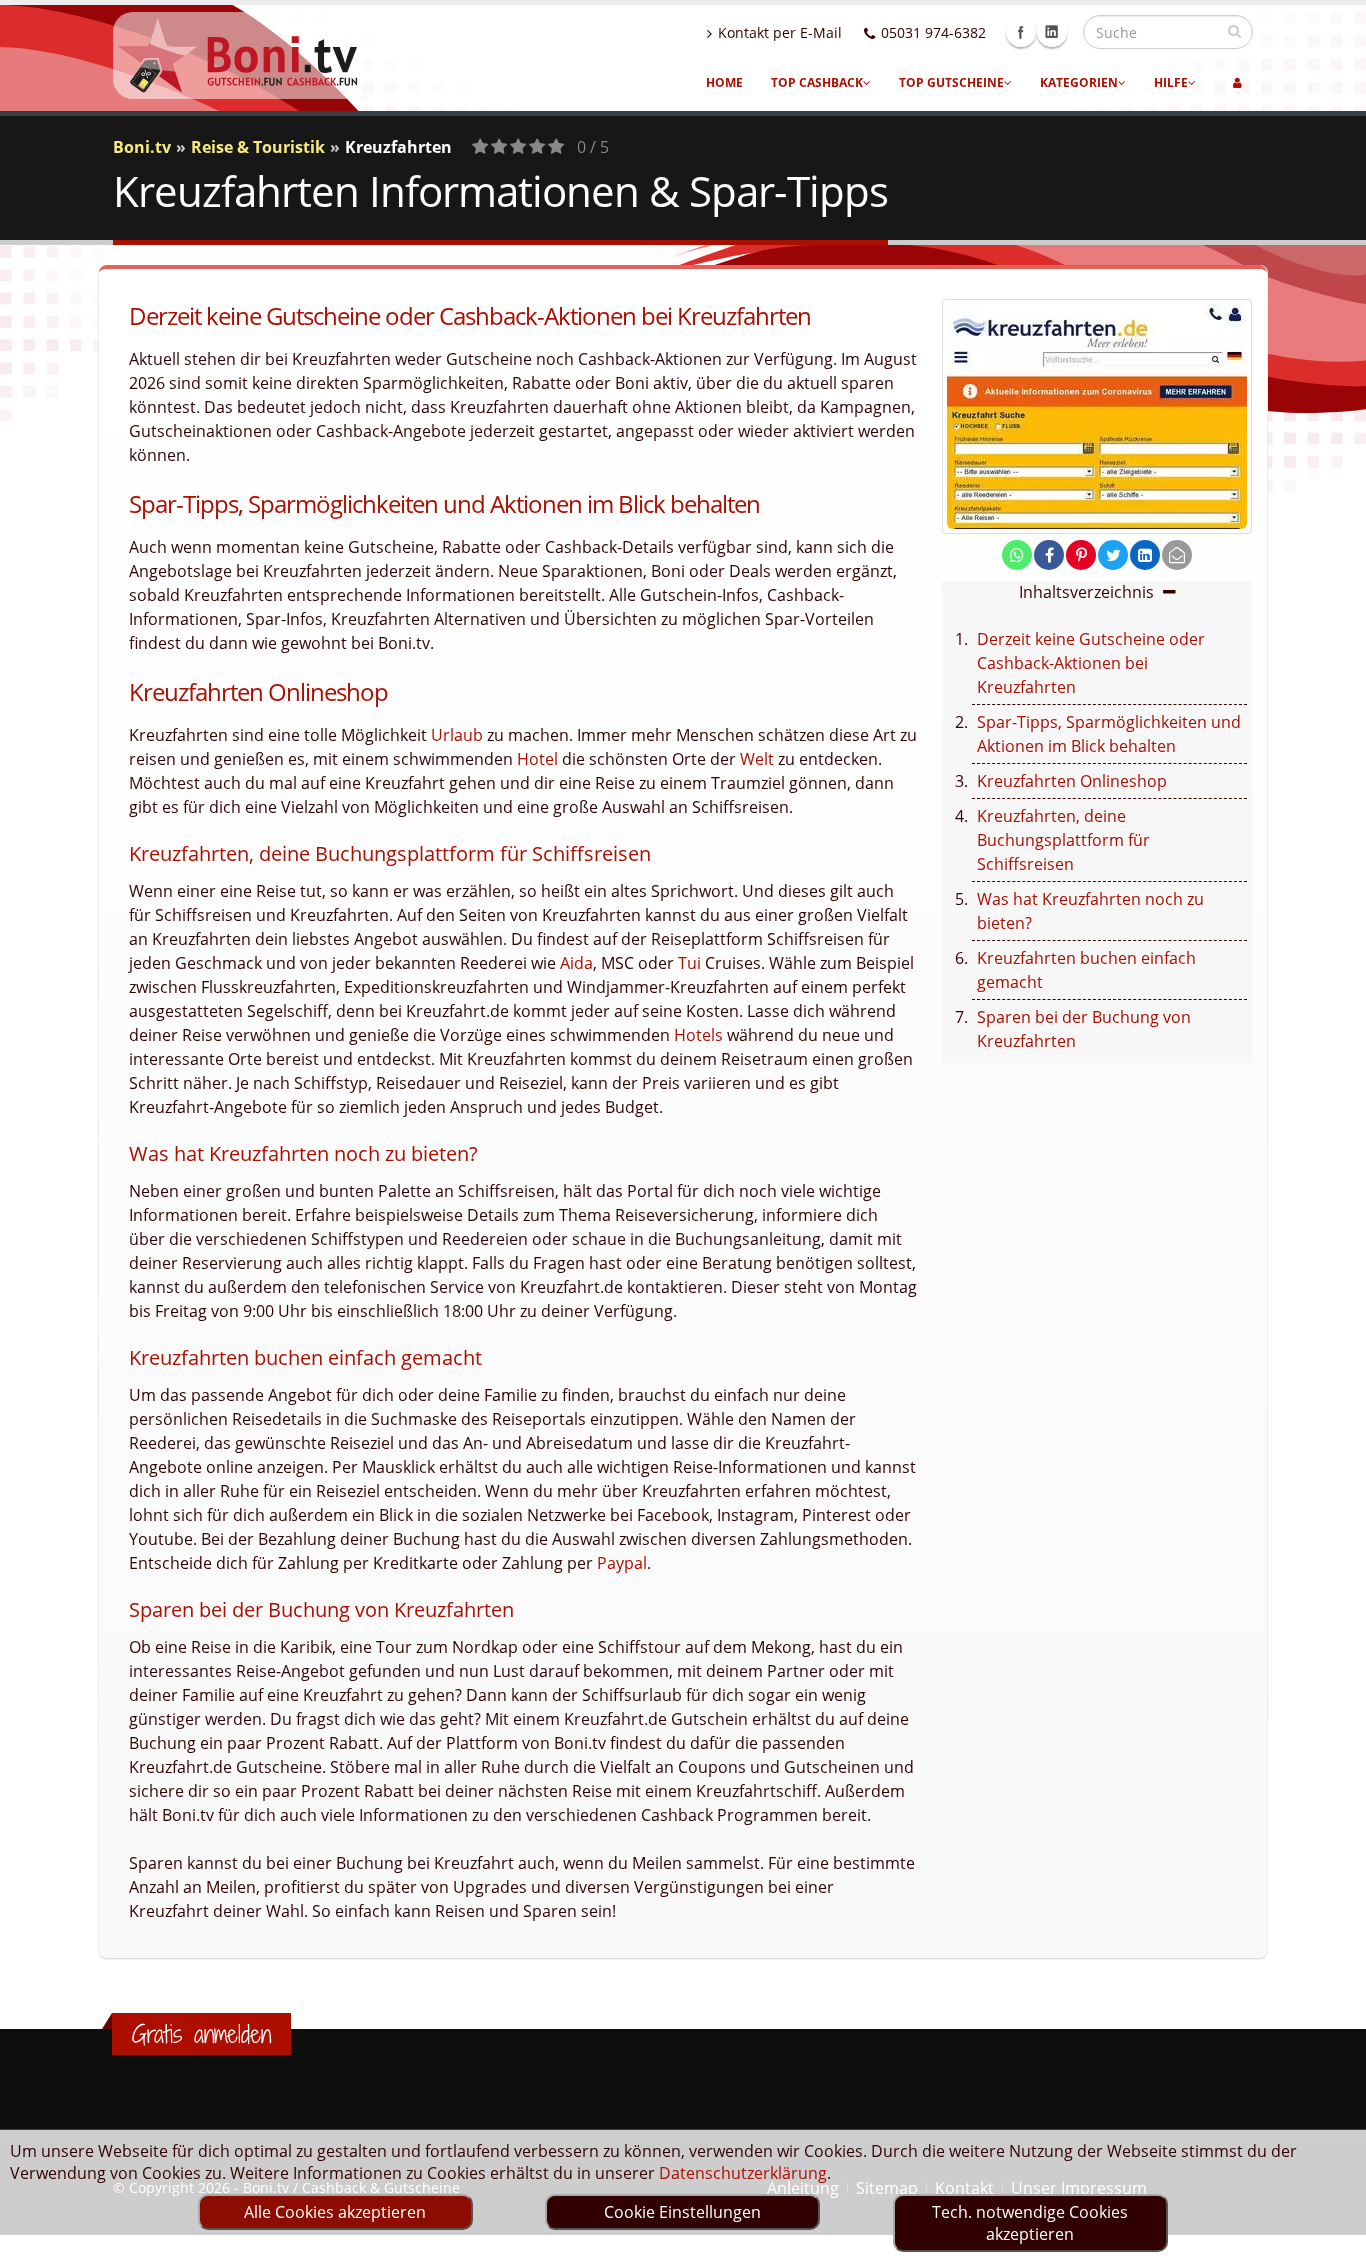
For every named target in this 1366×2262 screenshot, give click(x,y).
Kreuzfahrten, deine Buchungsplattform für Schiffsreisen (1063, 840)
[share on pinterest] (1081, 555)
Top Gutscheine (951, 82)
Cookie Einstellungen (682, 2212)
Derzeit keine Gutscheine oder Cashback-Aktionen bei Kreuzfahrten (1091, 663)
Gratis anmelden (201, 2034)
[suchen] (1234, 31)
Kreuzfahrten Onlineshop (1072, 781)
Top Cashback (817, 82)
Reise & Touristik (258, 147)
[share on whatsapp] (1017, 555)
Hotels (698, 1035)
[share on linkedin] (1145, 555)
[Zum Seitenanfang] (1331, 2238)
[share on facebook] (1049, 555)
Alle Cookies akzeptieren (335, 2212)
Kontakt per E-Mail (780, 32)
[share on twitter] (1113, 555)
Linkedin (1052, 32)
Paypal (622, 1563)
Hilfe (1171, 82)
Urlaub (457, 735)
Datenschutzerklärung (743, 2173)
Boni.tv (142, 147)
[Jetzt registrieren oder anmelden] (1237, 83)
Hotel (537, 759)
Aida (576, 963)
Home (724, 82)
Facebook (1021, 32)
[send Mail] (1177, 555)
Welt (757, 759)
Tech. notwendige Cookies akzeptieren (1030, 2223)
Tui (689, 963)
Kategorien (1079, 82)
